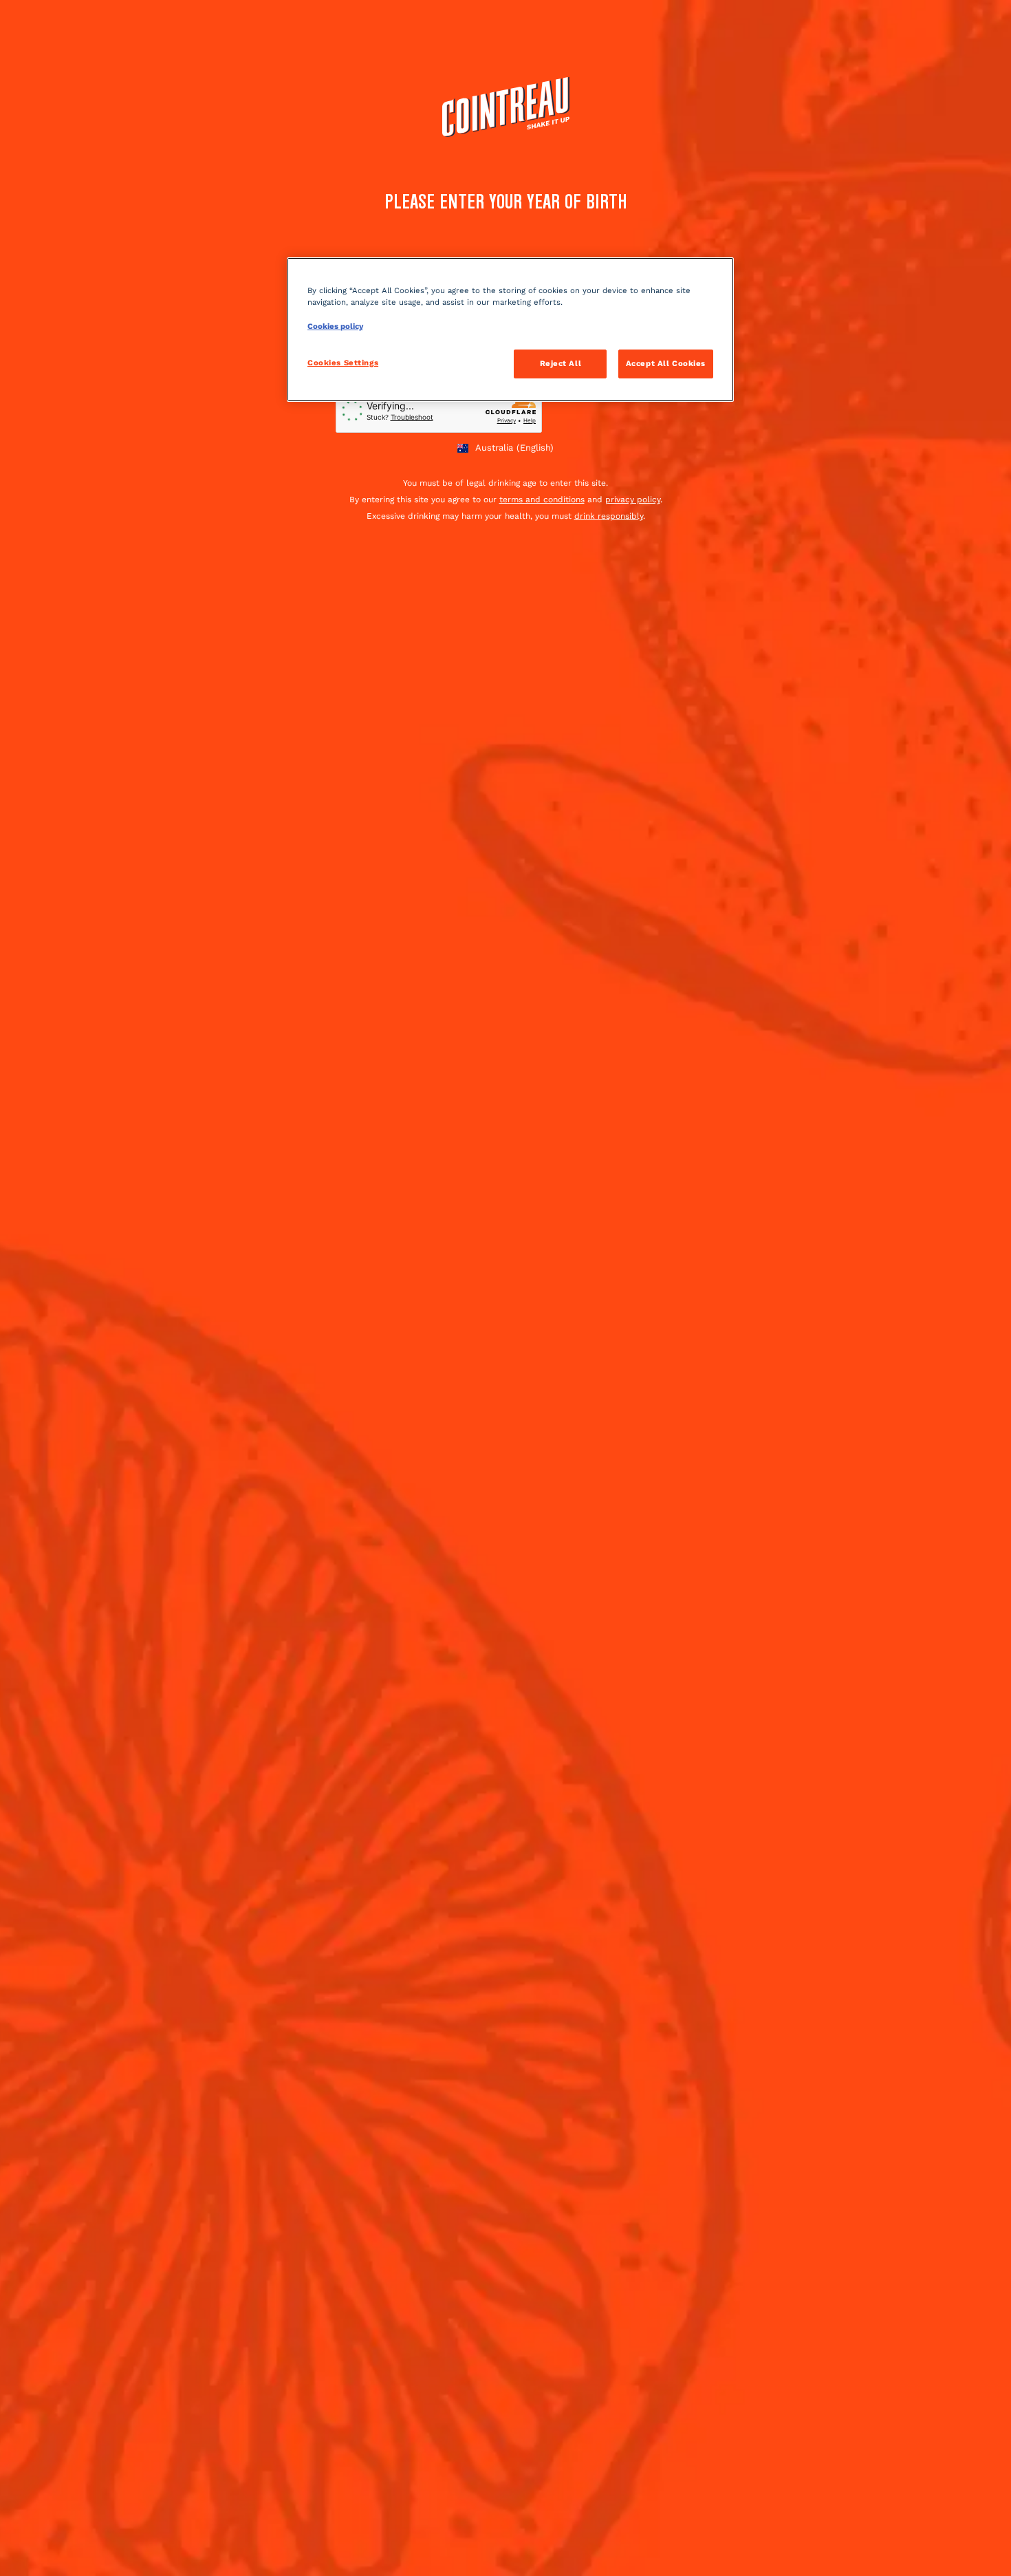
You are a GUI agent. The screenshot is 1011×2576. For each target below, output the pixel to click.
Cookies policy (335, 326)
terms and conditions (542, 500)
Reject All (561, 363)
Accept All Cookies (666, 363)
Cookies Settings (343, 363)
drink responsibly (609, 516)
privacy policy (633, 500)
